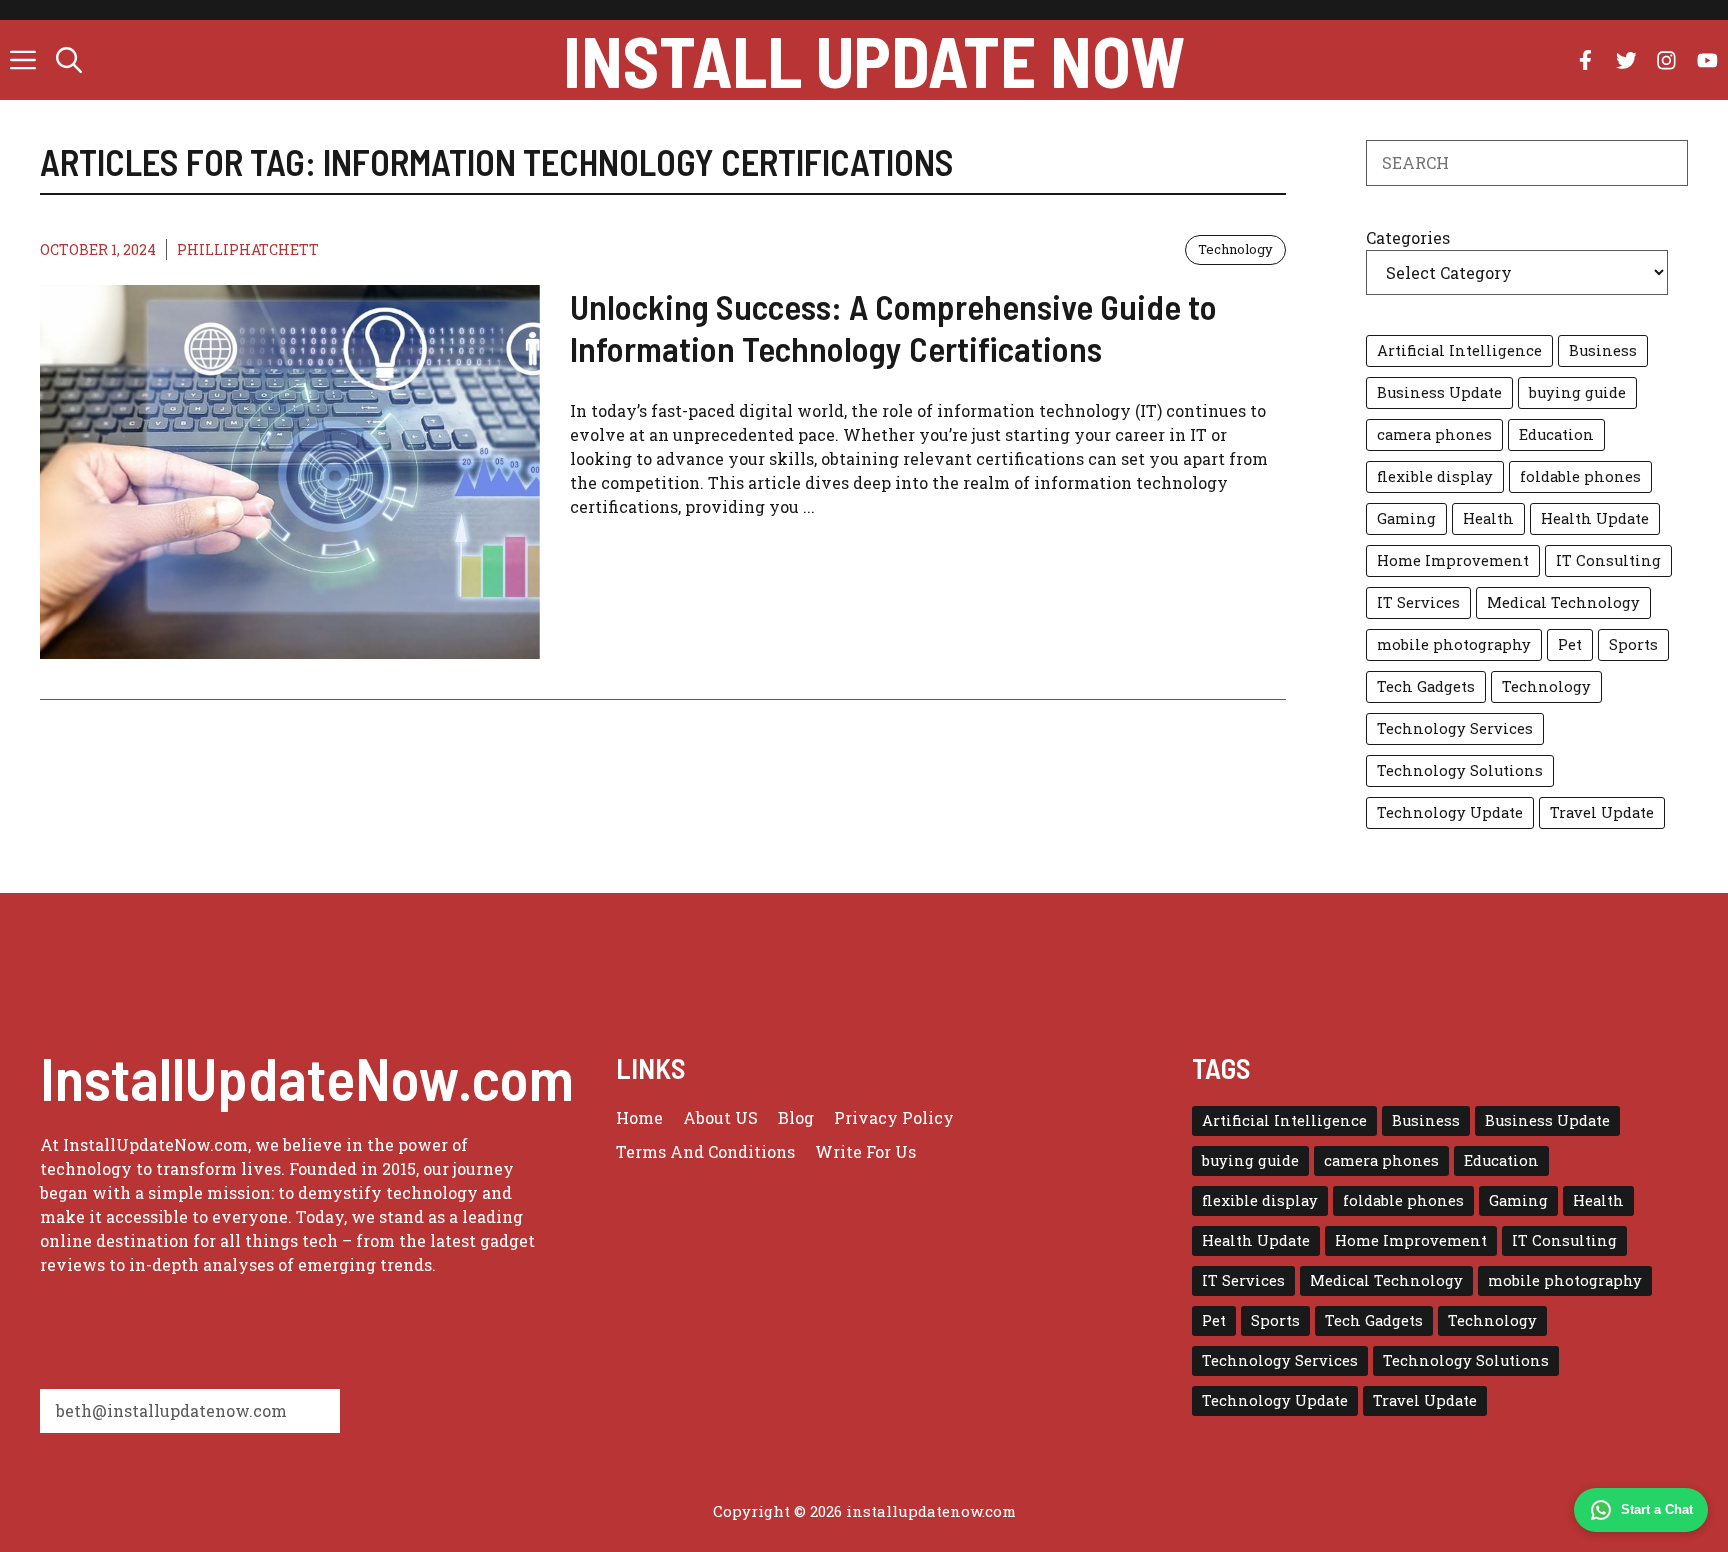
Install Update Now (874, 60)
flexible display (1435, 476)
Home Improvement (1453, 560)
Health (1488, 518)
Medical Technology (1563, 602)
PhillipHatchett (248, 249)
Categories (1408, 237)
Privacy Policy (894, 1117)
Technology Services (1455, 728)
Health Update (1595, 518)
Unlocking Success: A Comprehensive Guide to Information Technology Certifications (893, 327)
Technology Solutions (1460, 770)
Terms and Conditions (705, 1151)
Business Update (1439, 392)
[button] (69, 60)
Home (639, 1117)
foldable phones (1580, 476)
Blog (796, 1117)
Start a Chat (1657, 1509)
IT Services (1418, 602)
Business (1603, 350)
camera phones (1434, 434)
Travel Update (1602, 812)
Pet (1570, 644)
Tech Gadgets (1426, 686)
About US (720, 1117)
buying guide (1577, 392)
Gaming (1406, 518)
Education (1556, 434)
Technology (1235, 249)
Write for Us (865, 1151)
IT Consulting (1608, 560)
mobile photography (1454, 644)
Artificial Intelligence (1459, 350)
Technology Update (1450, 812)
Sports (1633, 644)
